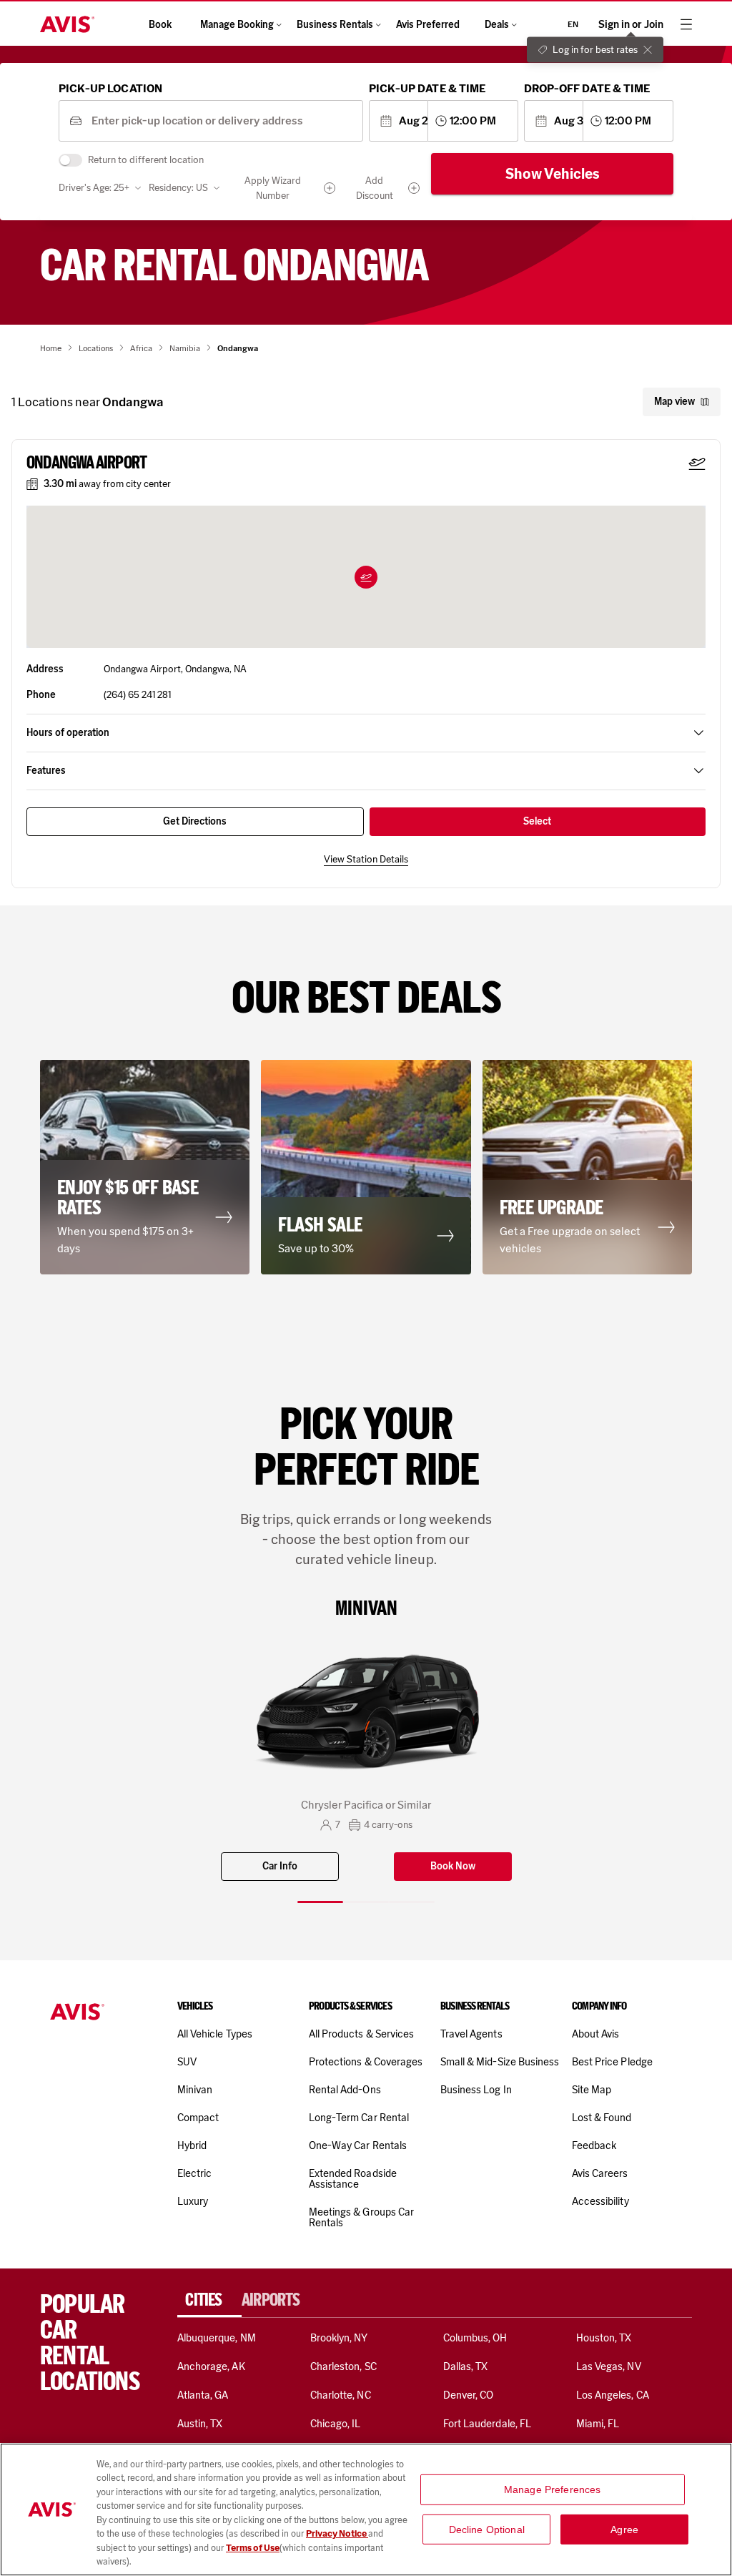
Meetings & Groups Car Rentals (361, 2217)
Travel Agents (471, 2034)
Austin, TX (200, 2424)
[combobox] (222, 121)
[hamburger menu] (686, 24)
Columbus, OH (475, 2338)
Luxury (193, 2201)
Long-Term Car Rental (359, 2118)
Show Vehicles (553, 174)
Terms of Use (253, 2548)
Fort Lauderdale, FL (487, 2424)
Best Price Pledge (612, 2062)
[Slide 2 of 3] (366, 1902)
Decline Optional (487, 2529)
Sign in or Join (631, 25)
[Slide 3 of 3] (412, 1902)
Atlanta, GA (203, 2395)
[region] (366, 2509)
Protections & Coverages (366, 2062)
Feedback (594, 2145)
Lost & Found (602, 2118)
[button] (366, 577)
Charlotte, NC (341, 2395)
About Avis (595, 2034)
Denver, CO (468, 2395)
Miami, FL (598, 2424)
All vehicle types (215, 2034)
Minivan (195, 2090)
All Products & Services (361, 2034)
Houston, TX (604, 2338)
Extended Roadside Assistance (353, 2179)
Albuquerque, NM (217, 2338)
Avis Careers (600, 2173)
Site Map (592, 2090)
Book (160, 25)
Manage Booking (237, 25)
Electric (194, 2173)
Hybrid (192, 2145)
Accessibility (600, 2201)
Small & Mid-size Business (500, 2062)
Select (537, 821)
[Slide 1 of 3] (320, 1902)
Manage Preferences (553, 2489)
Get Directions (195, 821)
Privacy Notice (337, 2533)
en (573, 24)
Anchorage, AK (211, 2366)
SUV (187, 2062)
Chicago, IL (336, 2424)
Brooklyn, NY (339, 2338)
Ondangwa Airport (86, 463)
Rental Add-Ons (345, 2090)
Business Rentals (335, 25)
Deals (497, 25)
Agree (624, 2529)
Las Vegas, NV (609, 2366)
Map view (674, 402)
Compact (198, 2118)
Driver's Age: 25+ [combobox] (94, 188)
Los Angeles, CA (613, 2395)
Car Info (280, 1866)
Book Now (453, 1866)
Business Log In (476, 2090)
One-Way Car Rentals (358, 2145)
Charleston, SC (343, 2366)
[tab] (209, 2300)
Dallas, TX (465, 2366)
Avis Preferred (428, 25)
